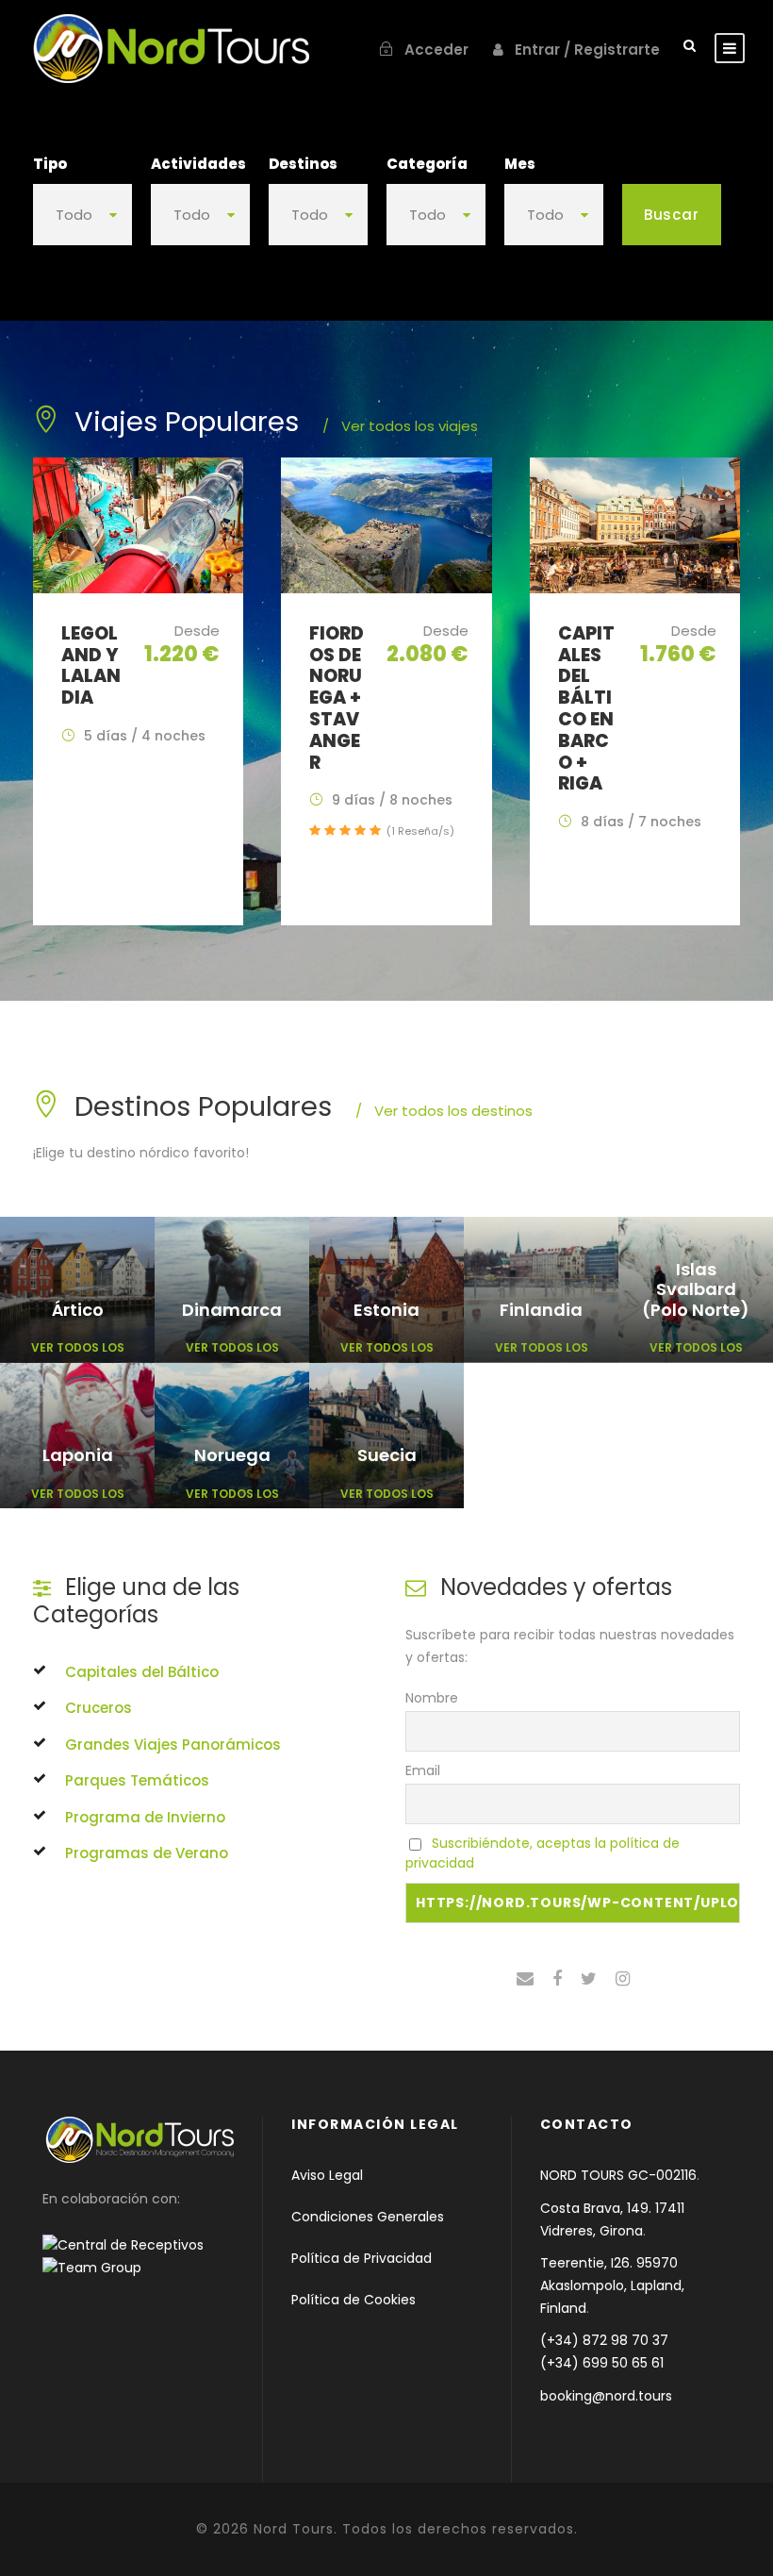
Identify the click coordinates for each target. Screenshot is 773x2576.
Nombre (432, 1698)
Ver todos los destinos (444, 1111)
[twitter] (589, 1979)
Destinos (303, 164)
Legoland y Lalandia (91, 665)
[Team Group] (92, 2268)
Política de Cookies (354, 2300)
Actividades (198, 164)
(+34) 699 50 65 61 (602, 2363)
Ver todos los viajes (400, 426)
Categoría (427, 164)
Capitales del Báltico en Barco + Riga (586, 709)
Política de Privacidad (362, 2258)
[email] (525, 1979)
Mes (520, 164)
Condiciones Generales (368, 2217)
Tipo (50, 164)
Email (423, 1770)
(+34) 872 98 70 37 (604, 2340)
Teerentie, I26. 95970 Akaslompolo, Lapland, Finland (612, 2285)
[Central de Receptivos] (135, 2245)
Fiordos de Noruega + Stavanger (337, 698)
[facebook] (557, 1979)
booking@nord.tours (606, 2396)
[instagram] (623, 1979)
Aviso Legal (327, 2175)
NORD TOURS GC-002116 (618, 2175)
